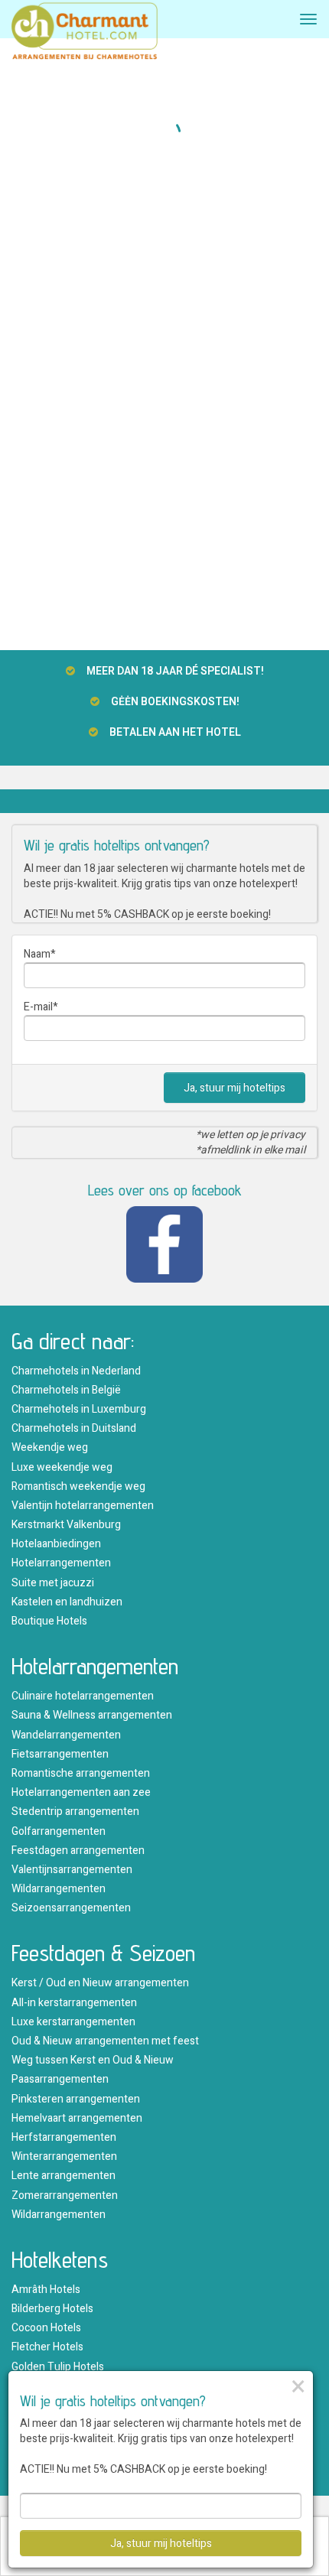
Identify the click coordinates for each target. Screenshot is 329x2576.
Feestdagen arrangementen (78, 1851)
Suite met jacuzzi (53, 1583)
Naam (37, 954)
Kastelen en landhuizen (67, 1602)
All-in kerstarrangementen (74, 2003)
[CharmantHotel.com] (85, 36)
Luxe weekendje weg (62, 1467)
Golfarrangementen (59, 1831)
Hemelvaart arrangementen (77, 2118)
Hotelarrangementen (61, 1563)
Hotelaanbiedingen (56, 1544)
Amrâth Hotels (46, 2290)
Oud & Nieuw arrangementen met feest (105, 2041)
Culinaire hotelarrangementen (83, 1696)
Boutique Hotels (49, 1621)
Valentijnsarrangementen (72, 1870)
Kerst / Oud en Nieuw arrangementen (100, 1983)
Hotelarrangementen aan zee (81, 1792)
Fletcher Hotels (47, 2347)
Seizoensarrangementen (71, 1908)
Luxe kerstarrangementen (73, 2022)
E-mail (38, 1007)
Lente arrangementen (64, 2176)
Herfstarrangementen (64, 2137)
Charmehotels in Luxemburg (79, 1409)
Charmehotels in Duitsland (74, 1428)
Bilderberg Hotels (52, 2309)
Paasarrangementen (60, 2079)
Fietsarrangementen (60, 1754)
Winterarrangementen (64, 2156)
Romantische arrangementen (81, 1773)
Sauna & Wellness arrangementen (92, 1715)
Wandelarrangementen (66, 1735)
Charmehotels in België (66, 1390)
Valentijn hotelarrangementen (83, 1506)
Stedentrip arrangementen (75, 1812)
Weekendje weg (50, 1447)
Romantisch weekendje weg (78, 1486)
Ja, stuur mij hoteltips (235, 1088)
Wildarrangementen (59, 1889)
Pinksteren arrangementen (76, 2099)
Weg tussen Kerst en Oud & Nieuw (93, 2060)
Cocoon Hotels (46, 2328)
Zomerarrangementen (65, 2195)
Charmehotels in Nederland (76, 1371)
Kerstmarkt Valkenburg (66, 1525)
